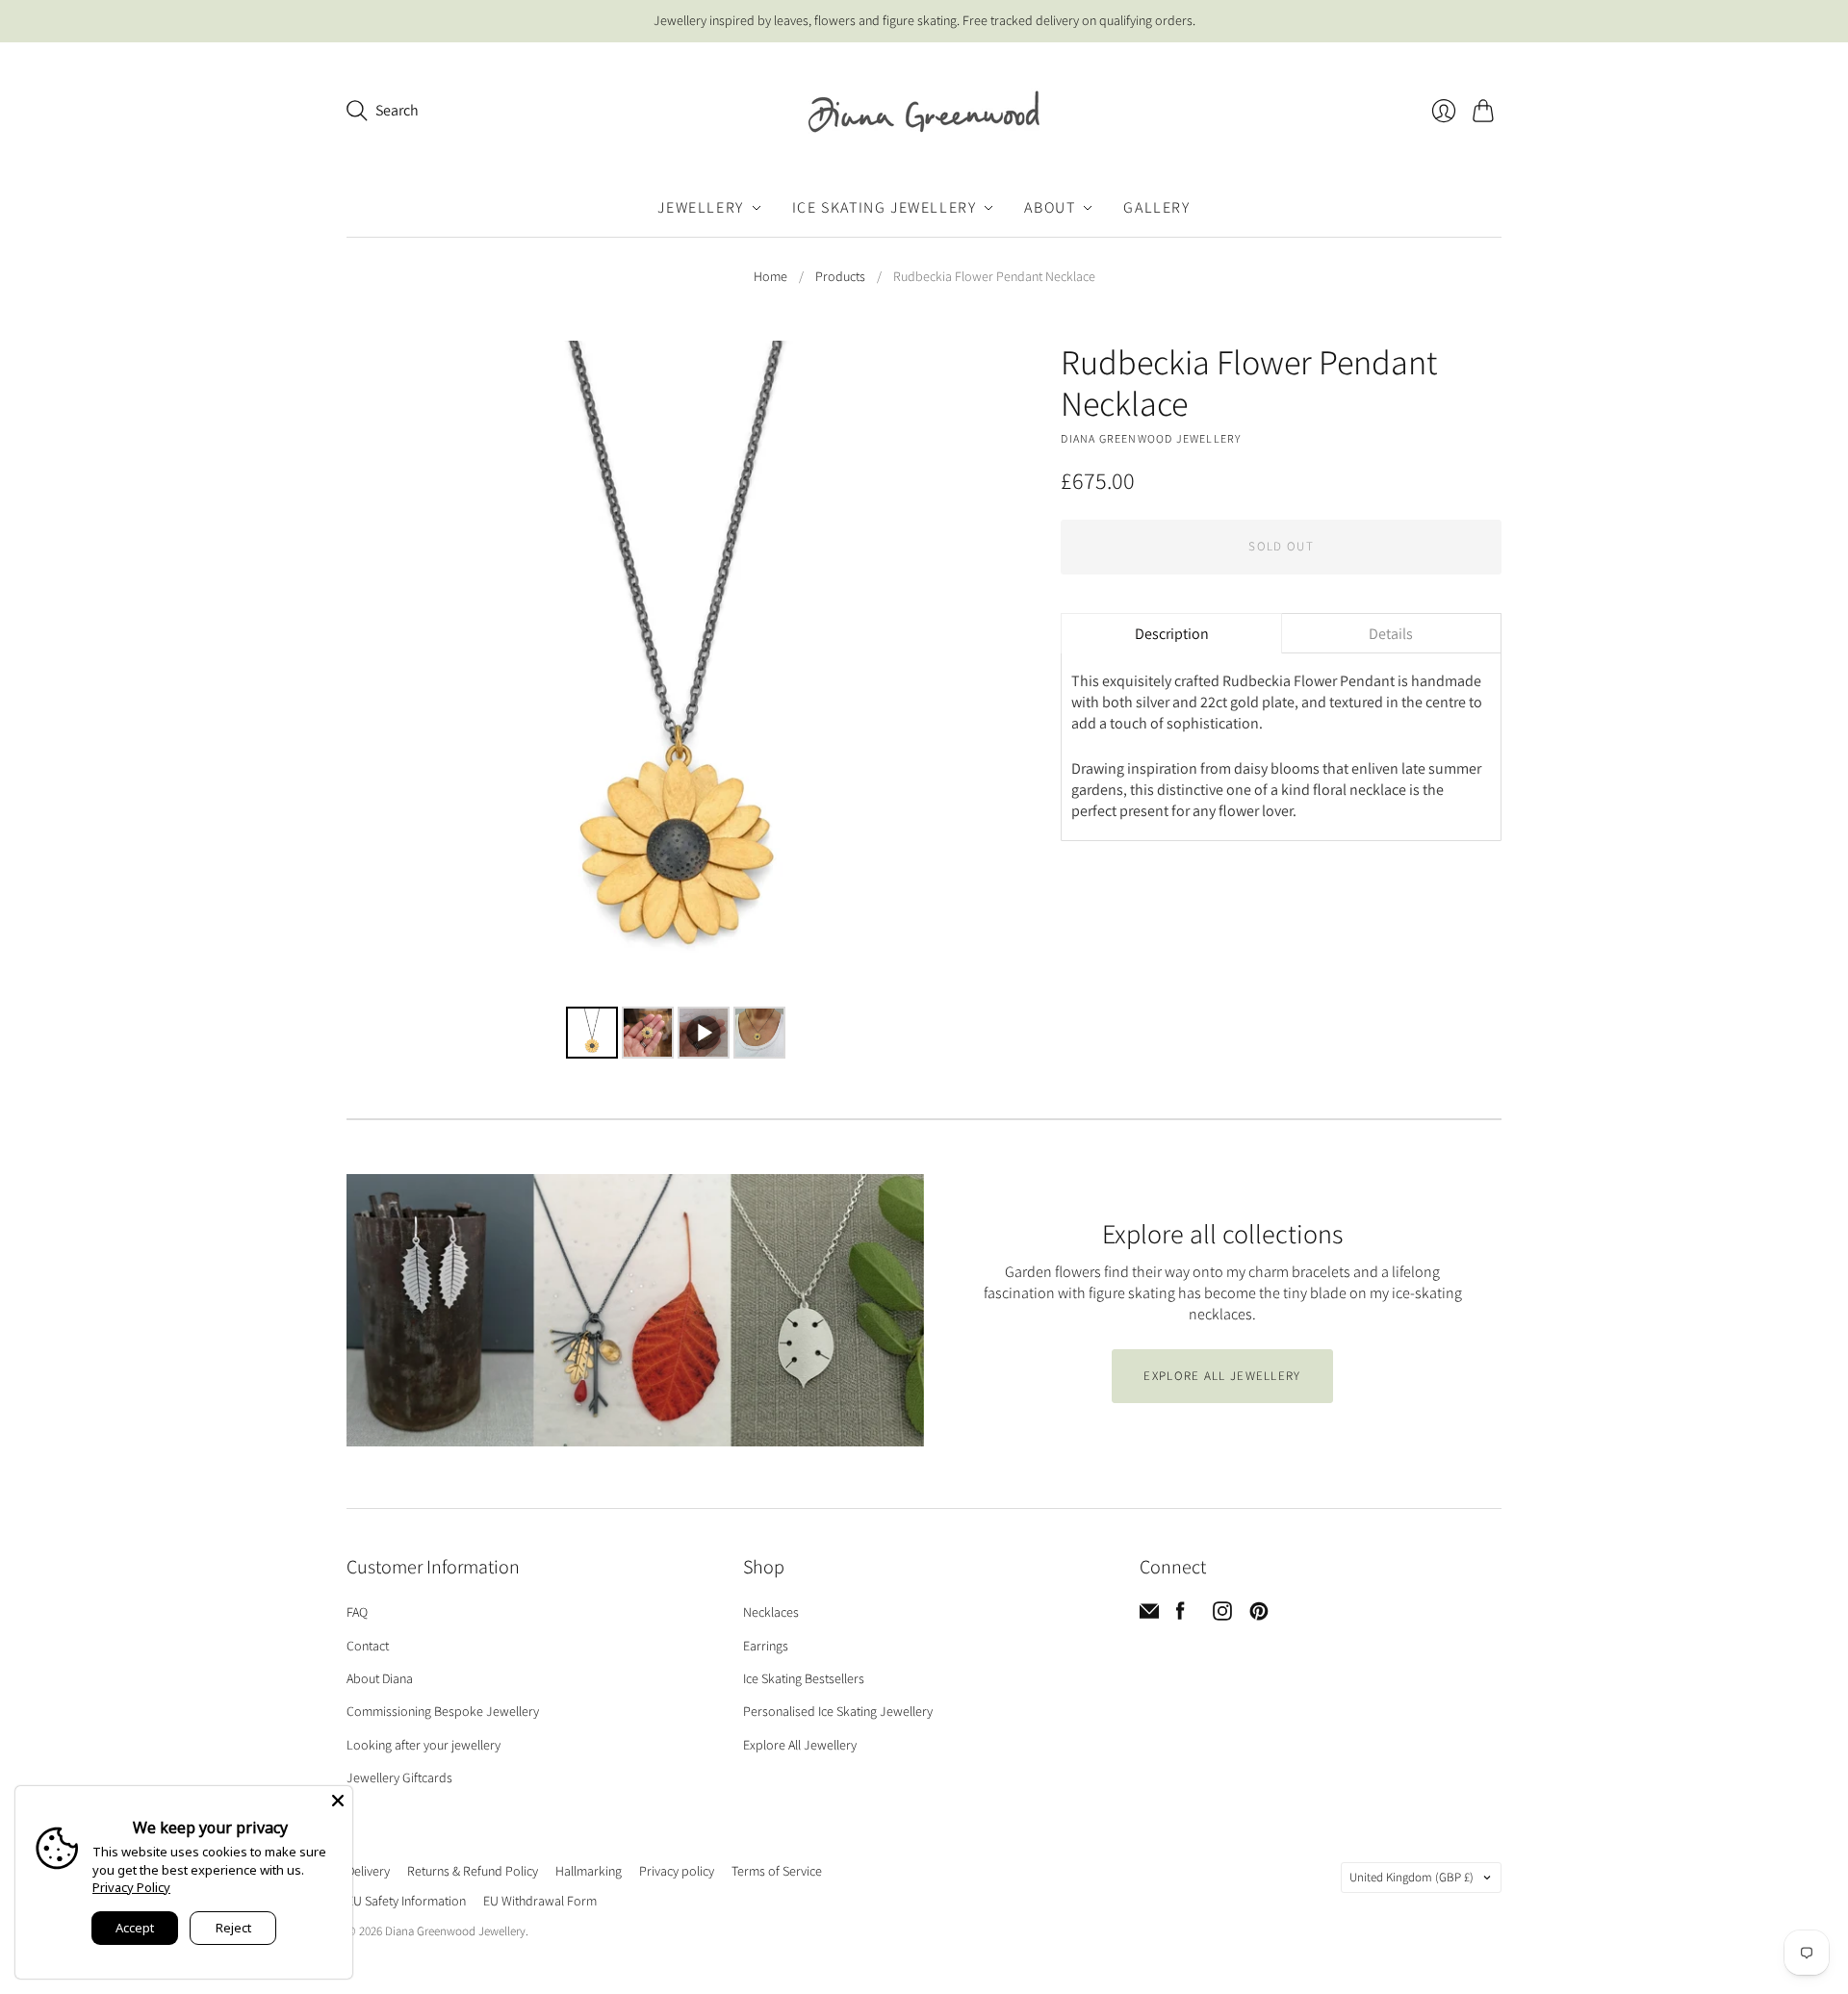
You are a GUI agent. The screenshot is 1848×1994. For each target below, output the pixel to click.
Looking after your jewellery (423, 1745)
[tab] (1171, 633)
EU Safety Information (406, 1901)
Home (770, 276)
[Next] (979, 671)
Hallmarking (589, 1871)
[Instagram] (1222, 1615)
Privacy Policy (131, 1887)
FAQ (357, 1612)
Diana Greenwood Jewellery (1151, 438)
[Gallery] (677, 703)
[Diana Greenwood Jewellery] (924, 111)
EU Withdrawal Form (540, 1901)
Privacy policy (677, 1871)
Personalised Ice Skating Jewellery (838, 1711)
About (1050, 207)
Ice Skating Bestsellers (804, 1678)
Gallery (1156, 207)
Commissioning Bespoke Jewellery (443, 1711)
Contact (368, 1646)
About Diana (380, 1678)
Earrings (766, 1646)
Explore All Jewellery (800, 1745)
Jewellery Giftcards (399, 1777)
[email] (1149, 1615)
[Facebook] (1181, 1615)
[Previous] (374, 671)
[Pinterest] (1259, 1615)
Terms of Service (777, 1871)
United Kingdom (1412, 1877)
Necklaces (771, 1612)
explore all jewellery (1222, 1376)
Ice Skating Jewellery (885, 207)
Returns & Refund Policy (473, 1871)
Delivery (368, 1871)
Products (840, 276)
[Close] (338, 1801)
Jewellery (700, 207)
